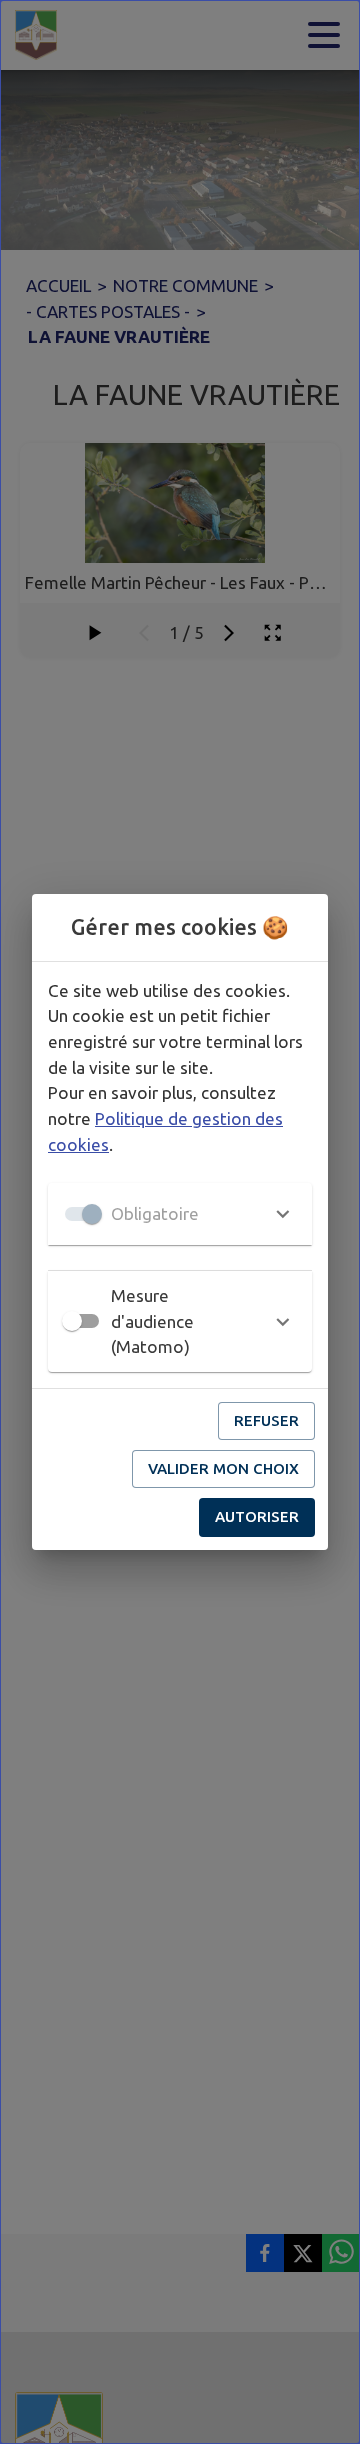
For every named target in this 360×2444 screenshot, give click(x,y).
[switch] (72, 1321)
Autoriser (257, 1516)
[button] (180, 1214)
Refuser (266, 1420)
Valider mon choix (223, 1468)
